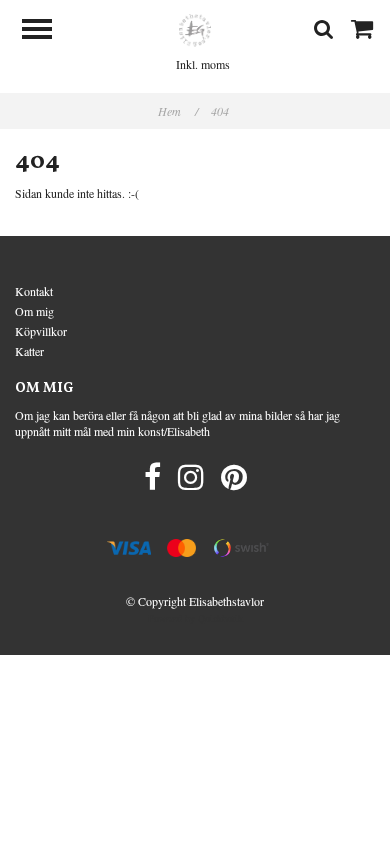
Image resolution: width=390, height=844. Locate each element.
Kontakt (34, 291)
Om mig (34, 311)
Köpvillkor (41, 331)
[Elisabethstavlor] (195, 28)
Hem (178, 111)
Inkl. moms (203, 64)
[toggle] (47, 31)
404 (222, 111)
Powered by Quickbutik (195, 618)
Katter (29, 351)
